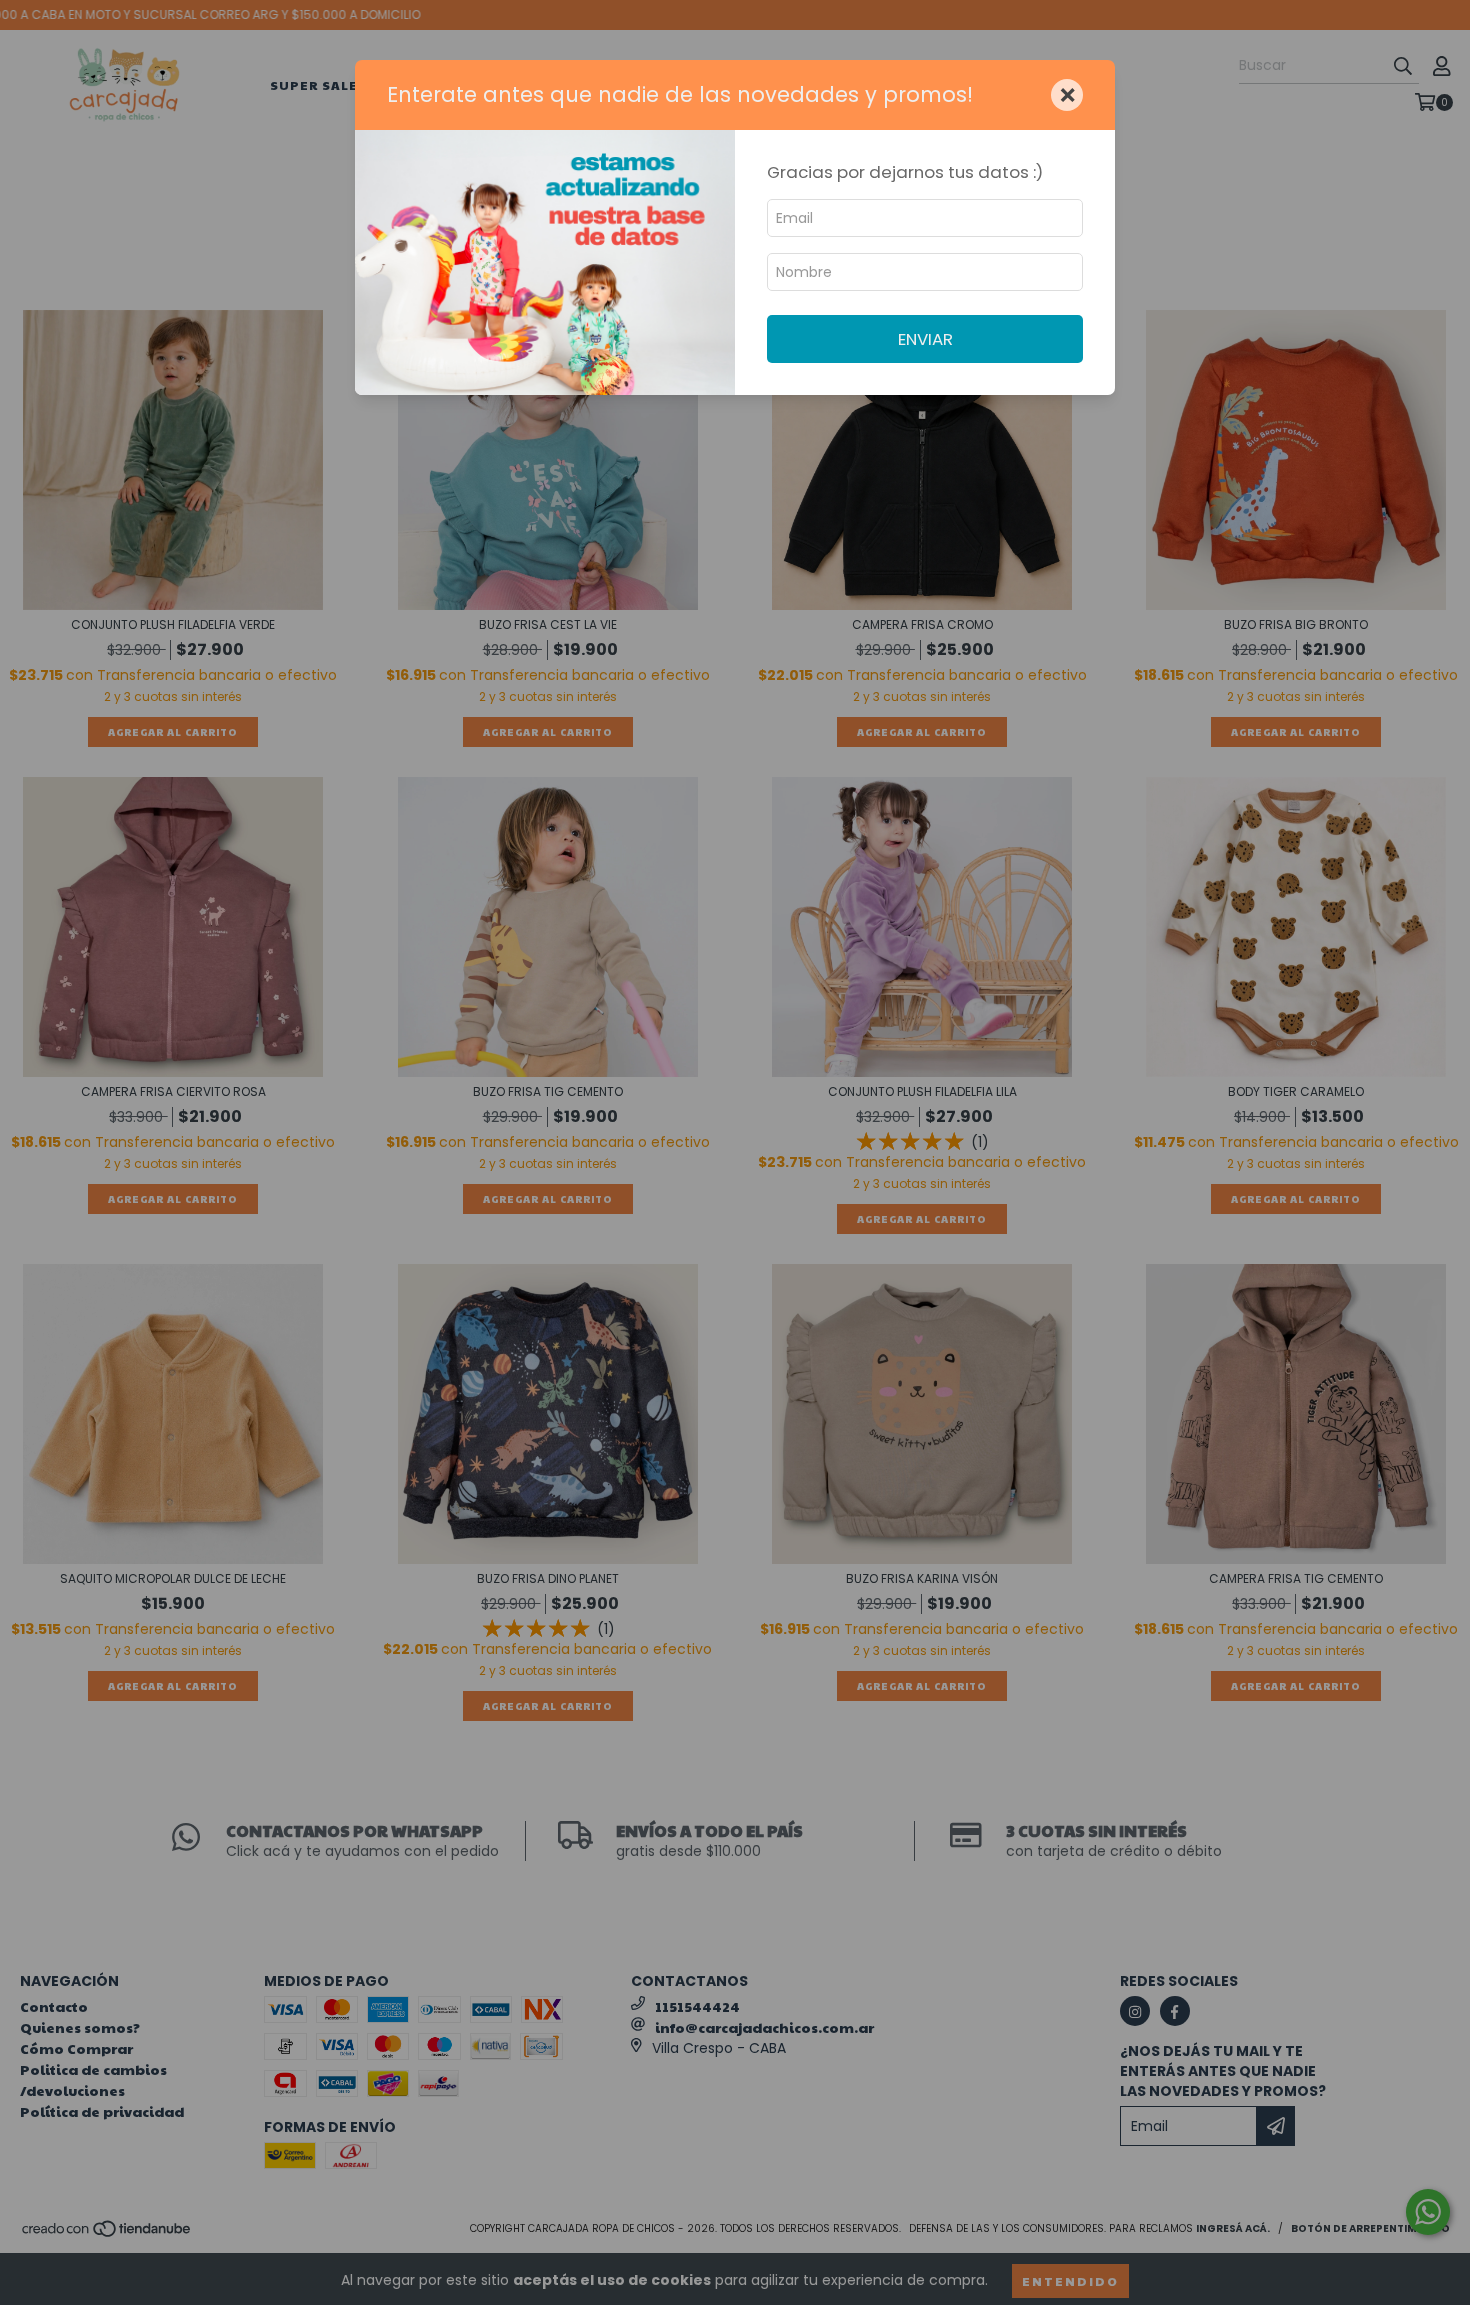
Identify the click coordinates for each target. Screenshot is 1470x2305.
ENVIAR (925, 339)
